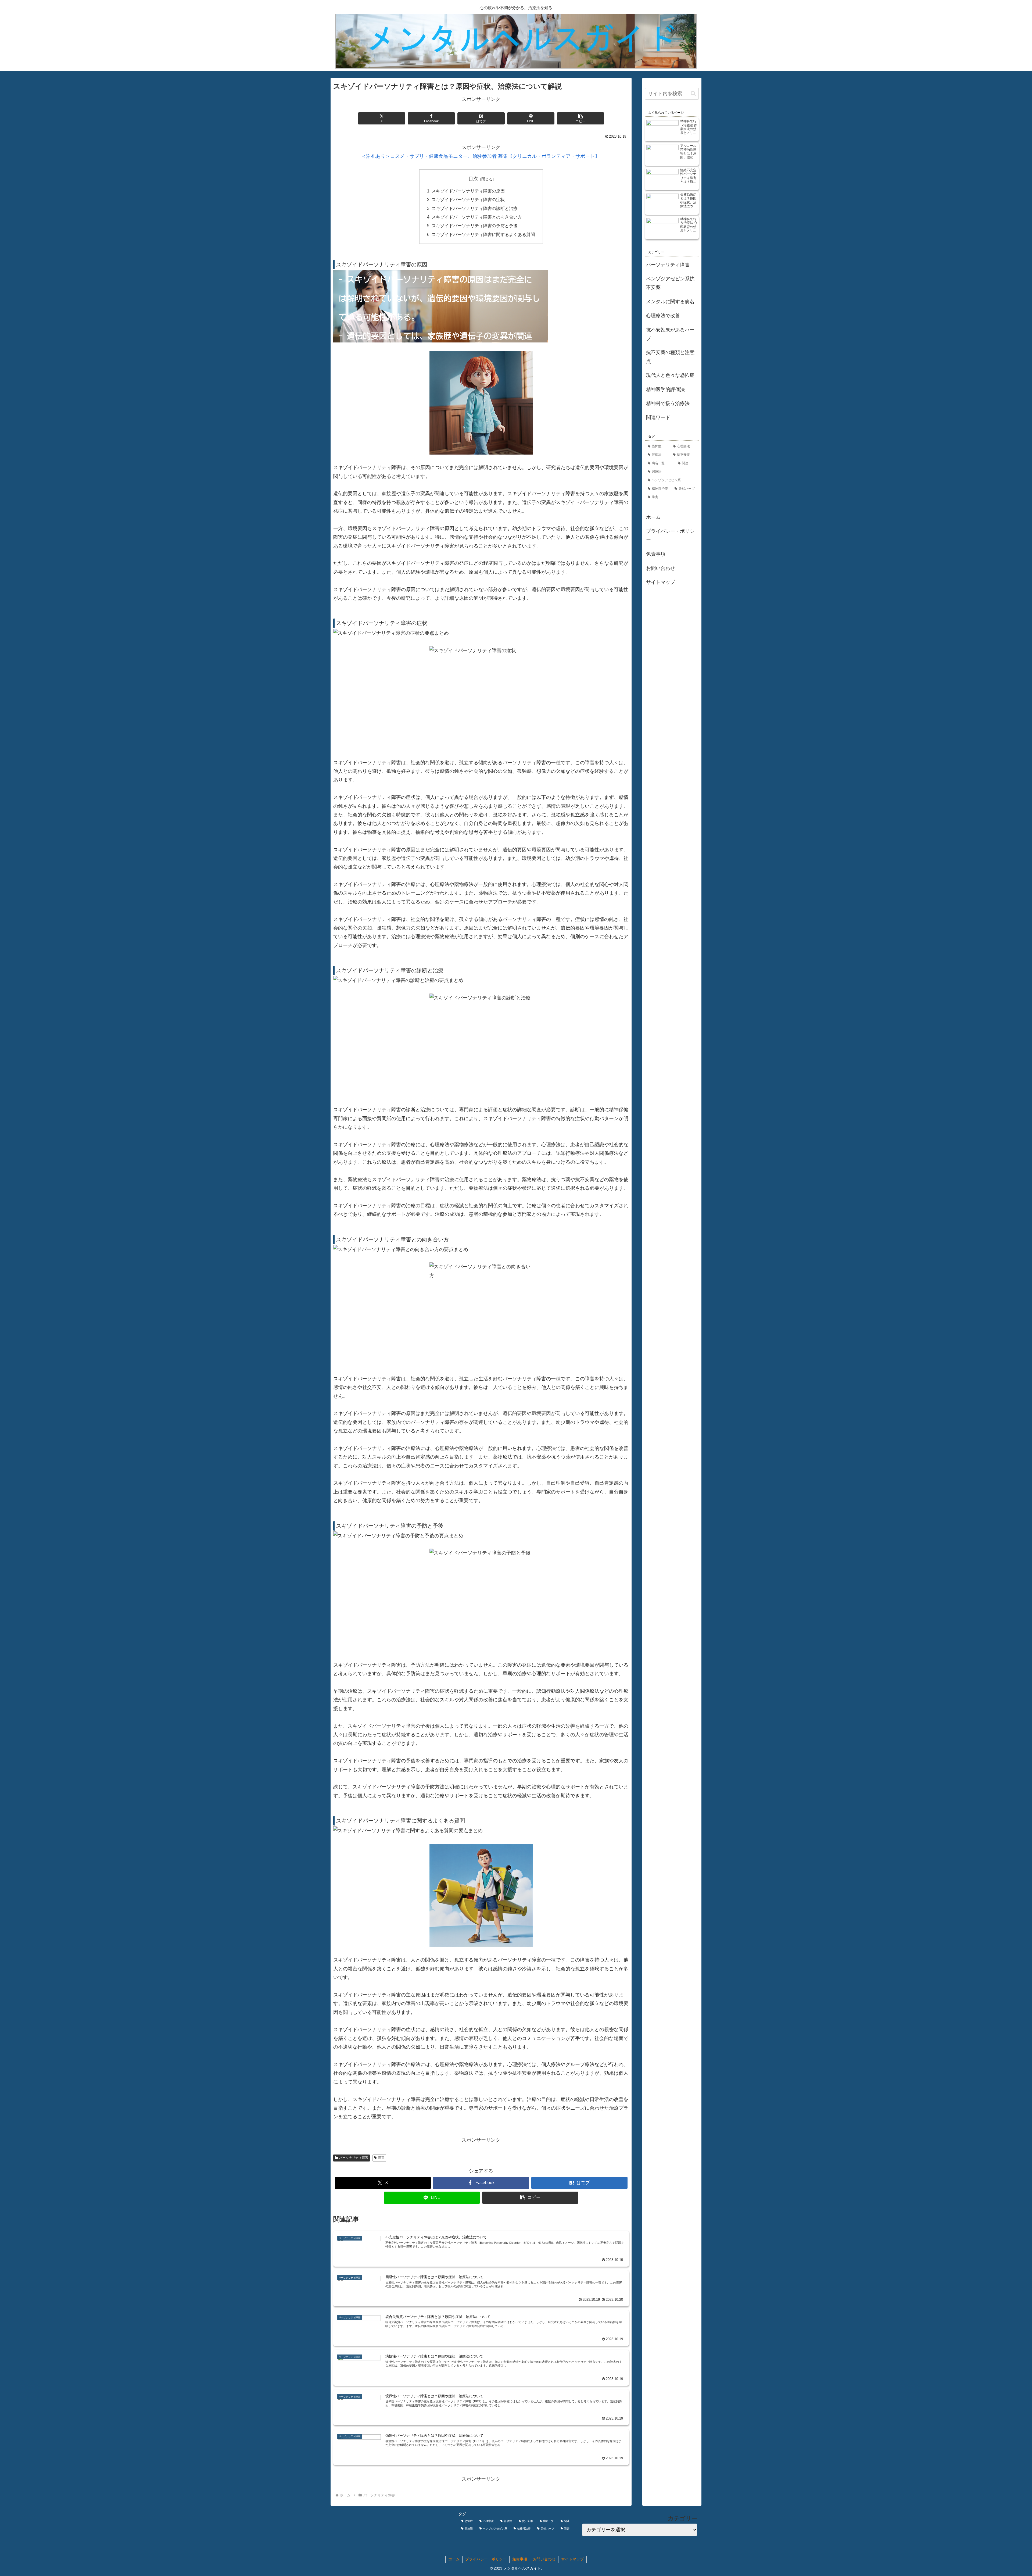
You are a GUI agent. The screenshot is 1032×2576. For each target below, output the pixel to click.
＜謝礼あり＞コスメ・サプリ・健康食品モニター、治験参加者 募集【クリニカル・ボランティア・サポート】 (480, 156)
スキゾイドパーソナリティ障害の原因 (468, 191)
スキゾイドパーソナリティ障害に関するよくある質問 (483, 234)
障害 (381, 2158)
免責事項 (656, 554)
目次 (473, 179)
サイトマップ (661, 582)
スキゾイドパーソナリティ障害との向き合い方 (477, 217)
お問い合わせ (661, 568)
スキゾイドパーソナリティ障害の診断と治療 (475, 208)
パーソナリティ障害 (354, 2158)
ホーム (653, 517)
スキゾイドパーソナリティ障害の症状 (468, 199)
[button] (580, 118)
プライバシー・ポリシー (670, 536)
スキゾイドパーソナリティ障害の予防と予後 (475, 226)
